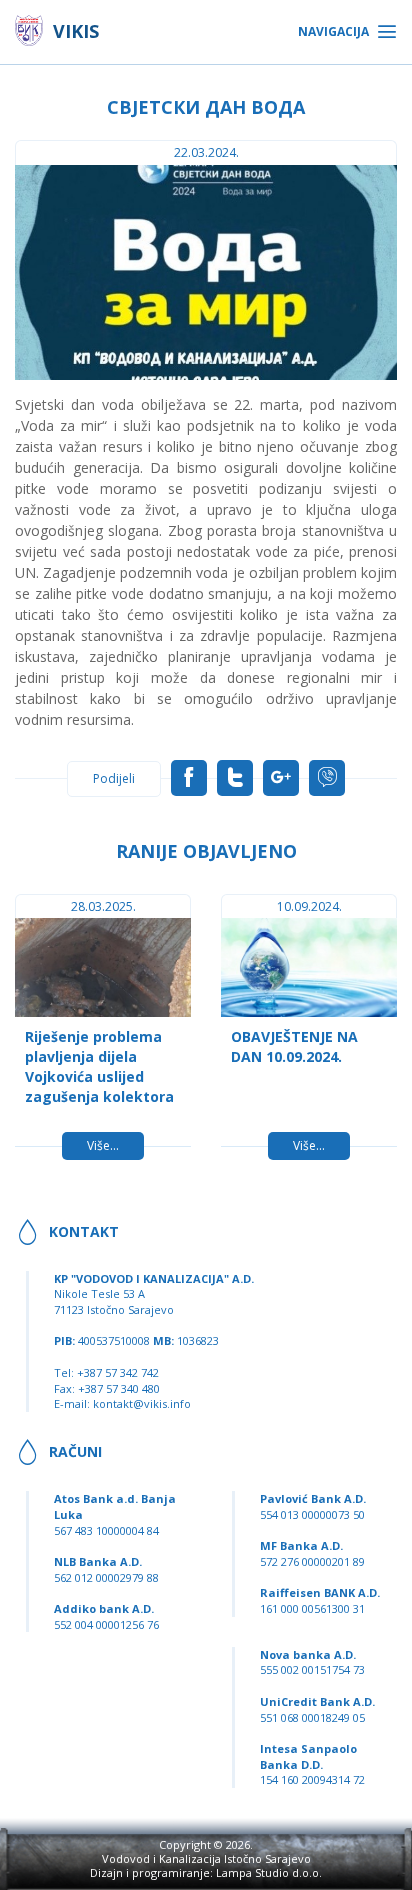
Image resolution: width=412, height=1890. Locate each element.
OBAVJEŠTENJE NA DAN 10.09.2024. (294, 1046)
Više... (103, 1145)
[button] (379, 183)
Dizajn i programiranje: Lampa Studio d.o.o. (206, 1872)
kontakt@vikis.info (142, 1403)
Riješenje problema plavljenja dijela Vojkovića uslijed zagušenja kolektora (99, 1066)
